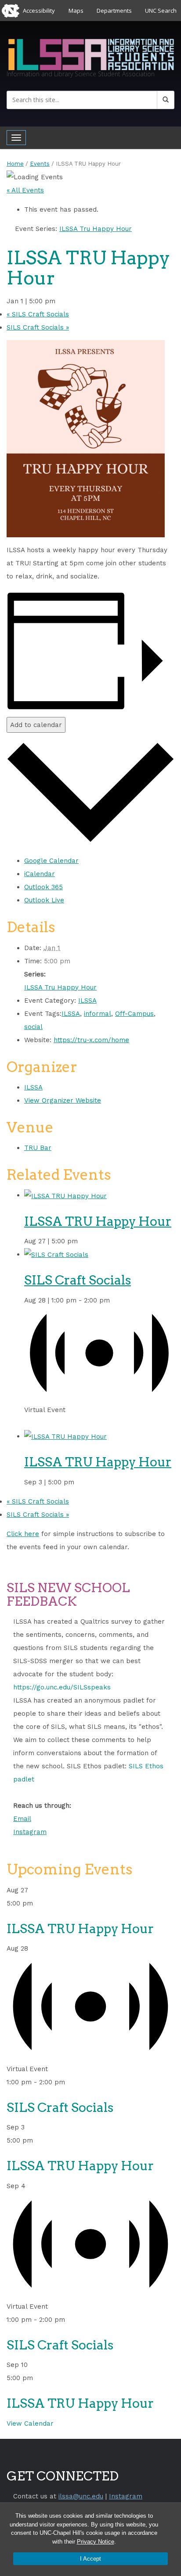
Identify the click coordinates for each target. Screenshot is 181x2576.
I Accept (90, 2559)
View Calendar (30, 2423)
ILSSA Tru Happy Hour (60, 987)
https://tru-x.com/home (91, 1040)
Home (15, 164)
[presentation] (65, 1195)
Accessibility (39, 11)
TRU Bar (38, 1148)
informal (98, 1014)
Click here (23, 1534)
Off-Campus (134, 1014)
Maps (76, 11)
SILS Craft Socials (38, 314)
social (33, 1027)
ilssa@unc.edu (81, 2496)
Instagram (30, 1832)
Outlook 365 (43, 887)
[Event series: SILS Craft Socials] (27, 1423)
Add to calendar (36, 725)
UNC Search (161, 11)
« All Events (25, 190)
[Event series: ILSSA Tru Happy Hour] (83, 1241)
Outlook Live (44, 900)
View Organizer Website (63, 1100)
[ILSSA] (90, 53)
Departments (114, 11)
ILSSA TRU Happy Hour (98, 1221)
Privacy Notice (96, 2542)
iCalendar (40, 874)
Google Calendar (51, 861)
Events (40, 164)
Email (22, 1819)
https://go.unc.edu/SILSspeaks (62, 1687)
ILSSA (87, 1001)
